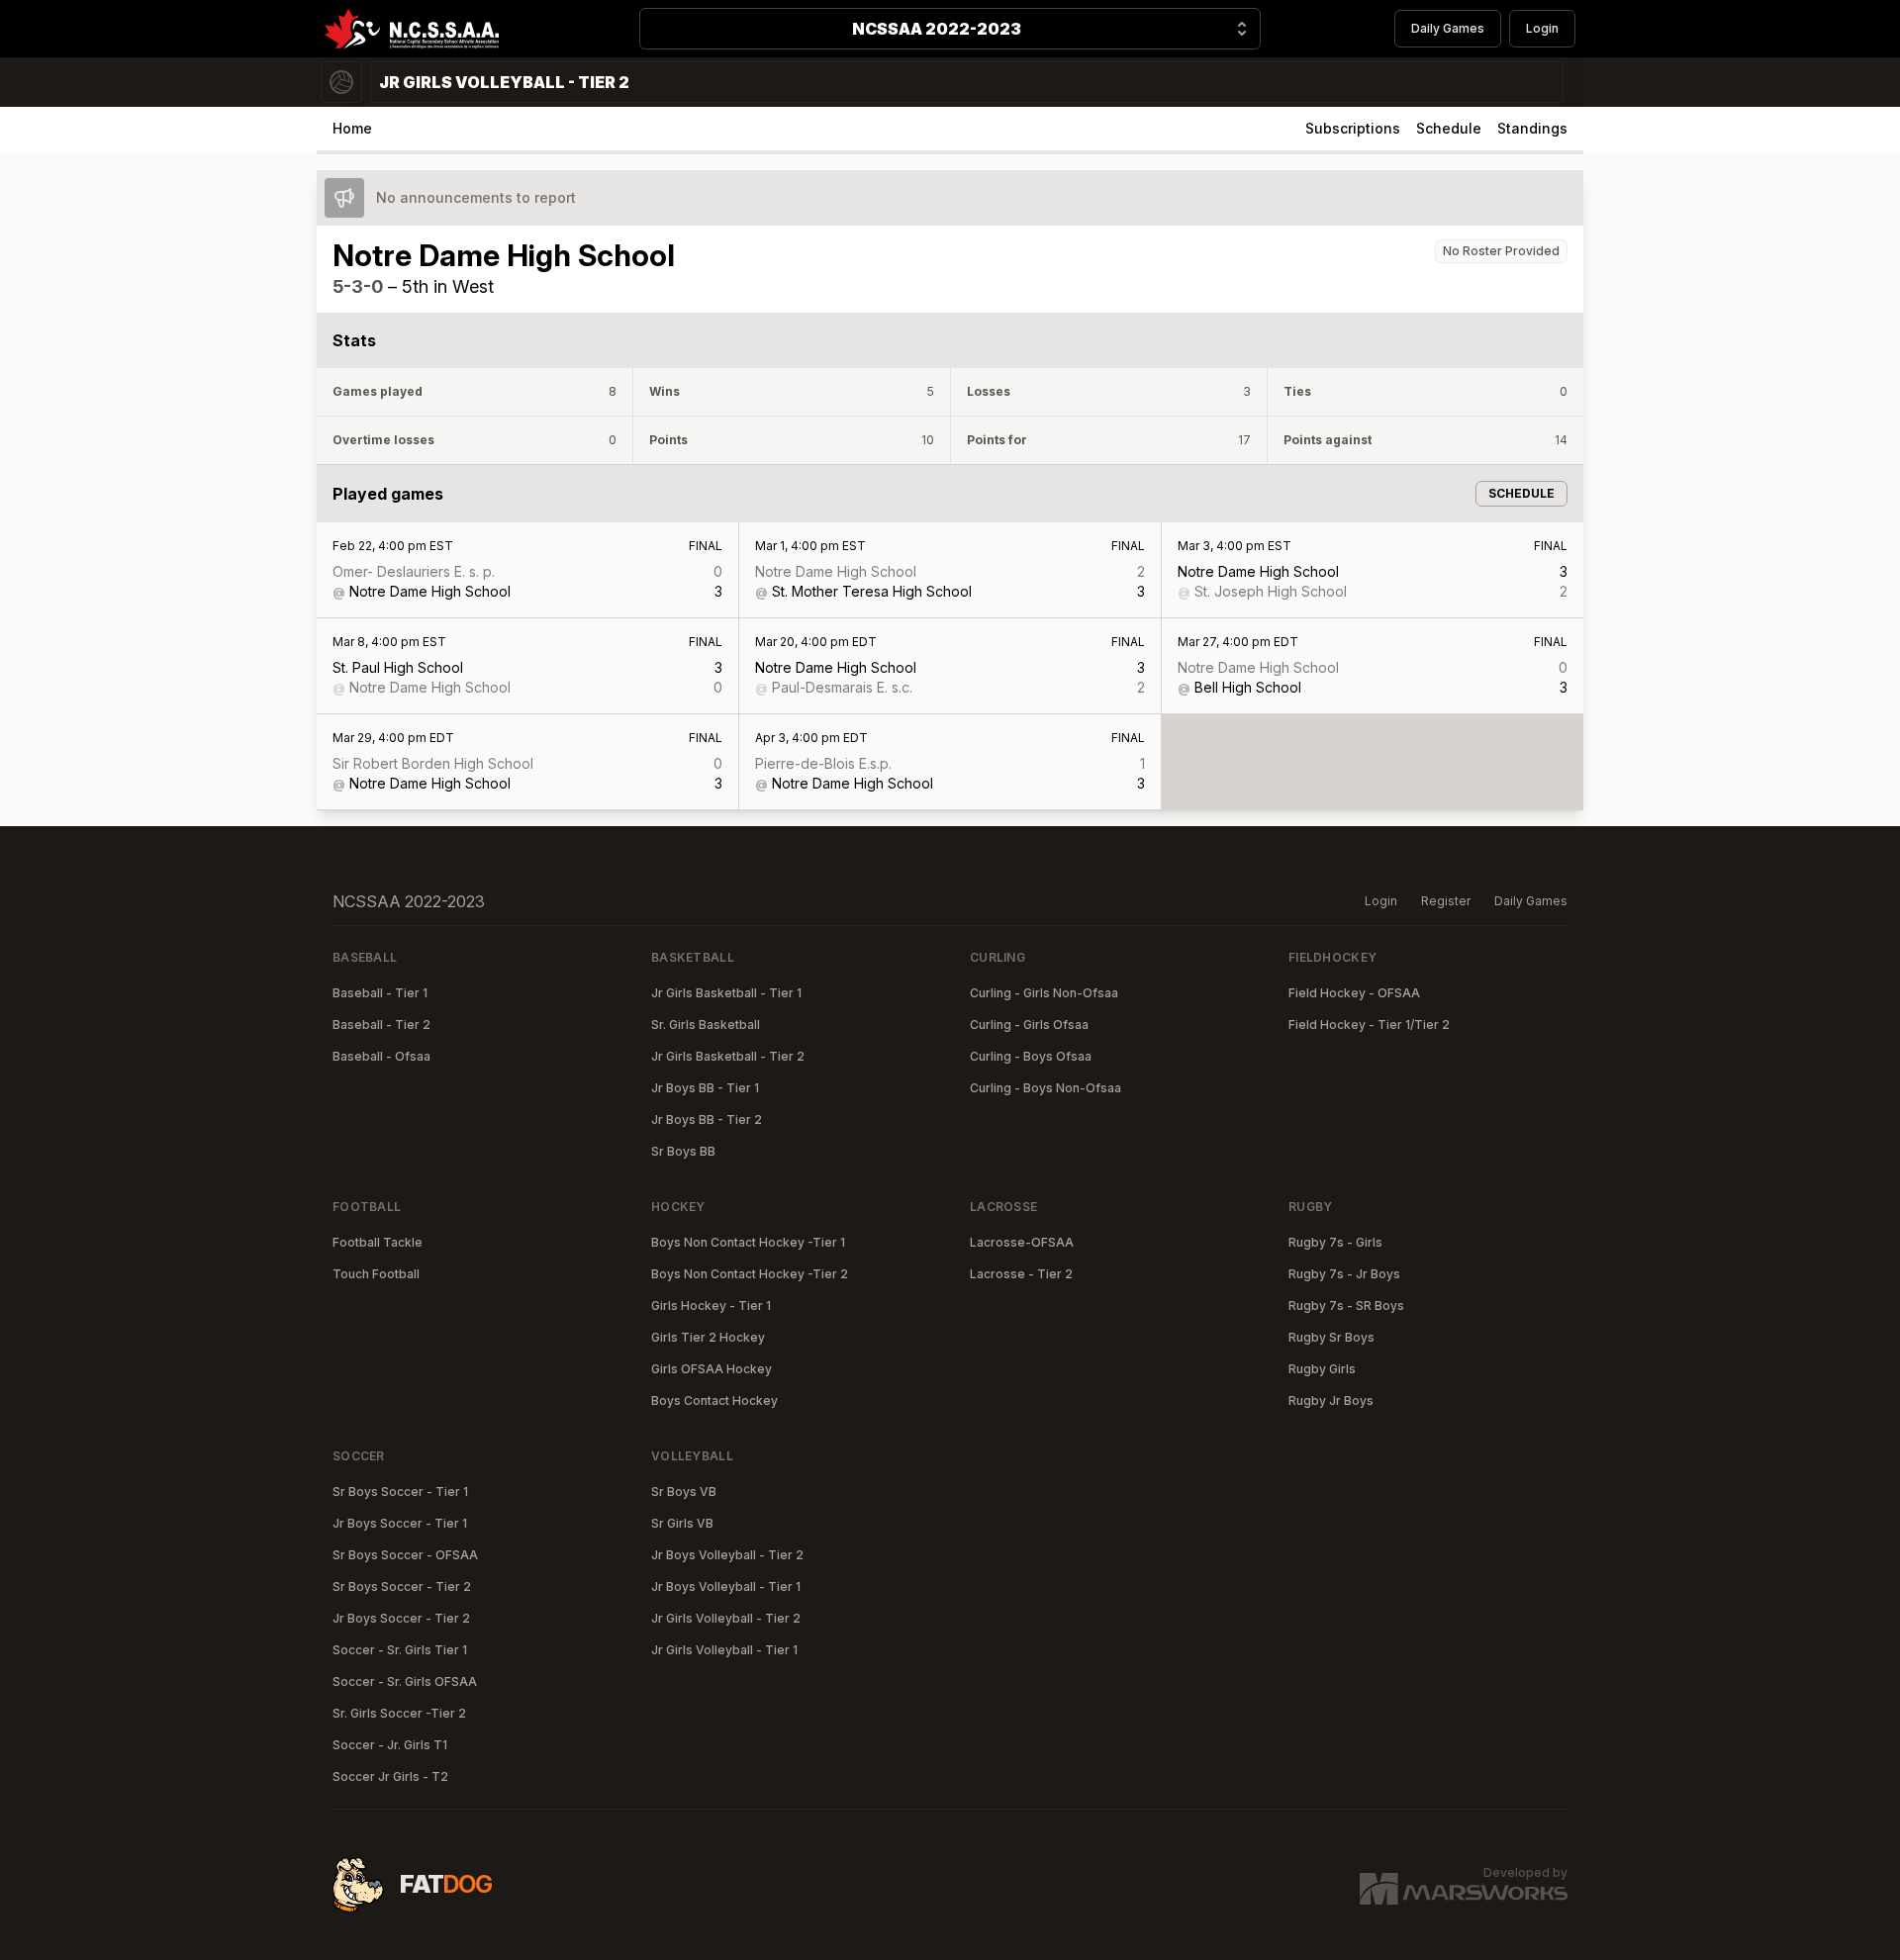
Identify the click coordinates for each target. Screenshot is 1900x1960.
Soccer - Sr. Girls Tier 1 (400, 1650)
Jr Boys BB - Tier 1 (705, 1088)
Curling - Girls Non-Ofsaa (1044, 993)
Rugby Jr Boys (1331, 1400)
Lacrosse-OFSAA (1022, 1242)
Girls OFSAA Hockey (712, 1369)
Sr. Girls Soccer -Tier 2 (399, 1713)
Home (352, 128)
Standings (1532, 128)
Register (1446, 901)
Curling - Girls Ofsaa (1029, 1025)
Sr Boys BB (683, 1151)
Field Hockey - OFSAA (1354, 993)
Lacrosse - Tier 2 (1021, 1274)
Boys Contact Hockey (714, 1400)
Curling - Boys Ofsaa (1031, 1056)
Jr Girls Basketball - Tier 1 (726, 993)
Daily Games (1448, 28)
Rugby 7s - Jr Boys (1344, 1274)
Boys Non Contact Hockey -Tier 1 (748, 1242)
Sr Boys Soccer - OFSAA (405, 1555)
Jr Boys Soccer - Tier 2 (401, 1618)
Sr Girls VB (682, 1523)
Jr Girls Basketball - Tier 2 (728, 1056)
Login (1542, 28)
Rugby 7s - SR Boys (1346, 1306)
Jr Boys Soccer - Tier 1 (400, 1523)
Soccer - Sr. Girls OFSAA (405, 1681)
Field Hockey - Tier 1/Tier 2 (1369, 1025)
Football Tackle (378, 1242)
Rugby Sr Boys (1331, 1337)
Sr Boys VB (684, 1492)
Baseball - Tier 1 (380, 993)
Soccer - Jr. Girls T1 (390, 1745)
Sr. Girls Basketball (706, 1025)
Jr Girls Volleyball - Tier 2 (726, 1618)
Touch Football (376, 1274)
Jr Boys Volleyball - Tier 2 (727, 1555)
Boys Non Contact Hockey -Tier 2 (750, 1274)
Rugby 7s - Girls (1335, 1242)
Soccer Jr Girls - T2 (390, 1776)
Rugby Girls (1322, 1369)
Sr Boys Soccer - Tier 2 (402, 1587)
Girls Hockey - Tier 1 (711, 1306)
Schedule (1449, 128)
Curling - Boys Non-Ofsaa (1045, 1088)
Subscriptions (1353, 128)
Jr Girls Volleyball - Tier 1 (724, 1650)
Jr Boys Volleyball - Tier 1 (726, 1587)
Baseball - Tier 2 (381, 1025)
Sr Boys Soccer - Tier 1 (400, 1492)
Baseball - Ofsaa (381, 1056)
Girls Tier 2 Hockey (708, 1337)
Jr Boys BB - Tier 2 (707, 1120)
